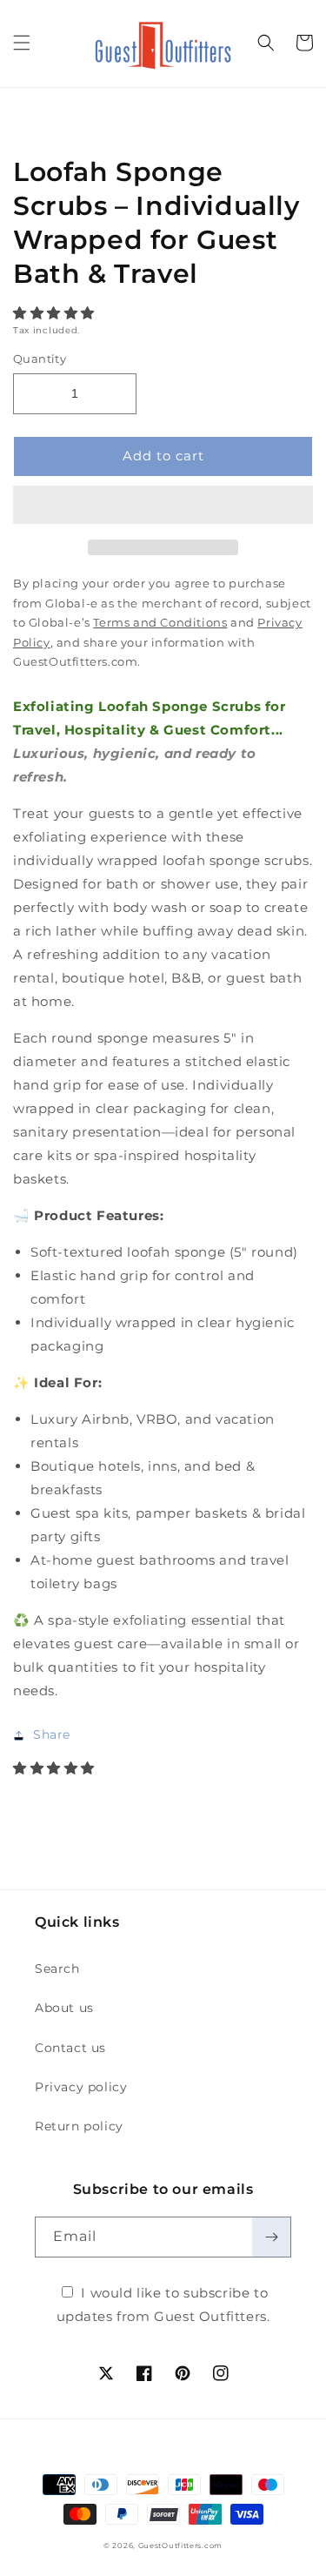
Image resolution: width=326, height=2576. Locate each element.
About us (64, 2008)
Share (52, 1734)
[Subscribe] (271, 2237)
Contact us (70, 2048)
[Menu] (22, 43)
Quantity (40, 359)
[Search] (266, 43)
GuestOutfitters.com (180, 2546)
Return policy (79, 2126)
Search (57, 1969)
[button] (56, 313)
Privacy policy (81, 2087)
